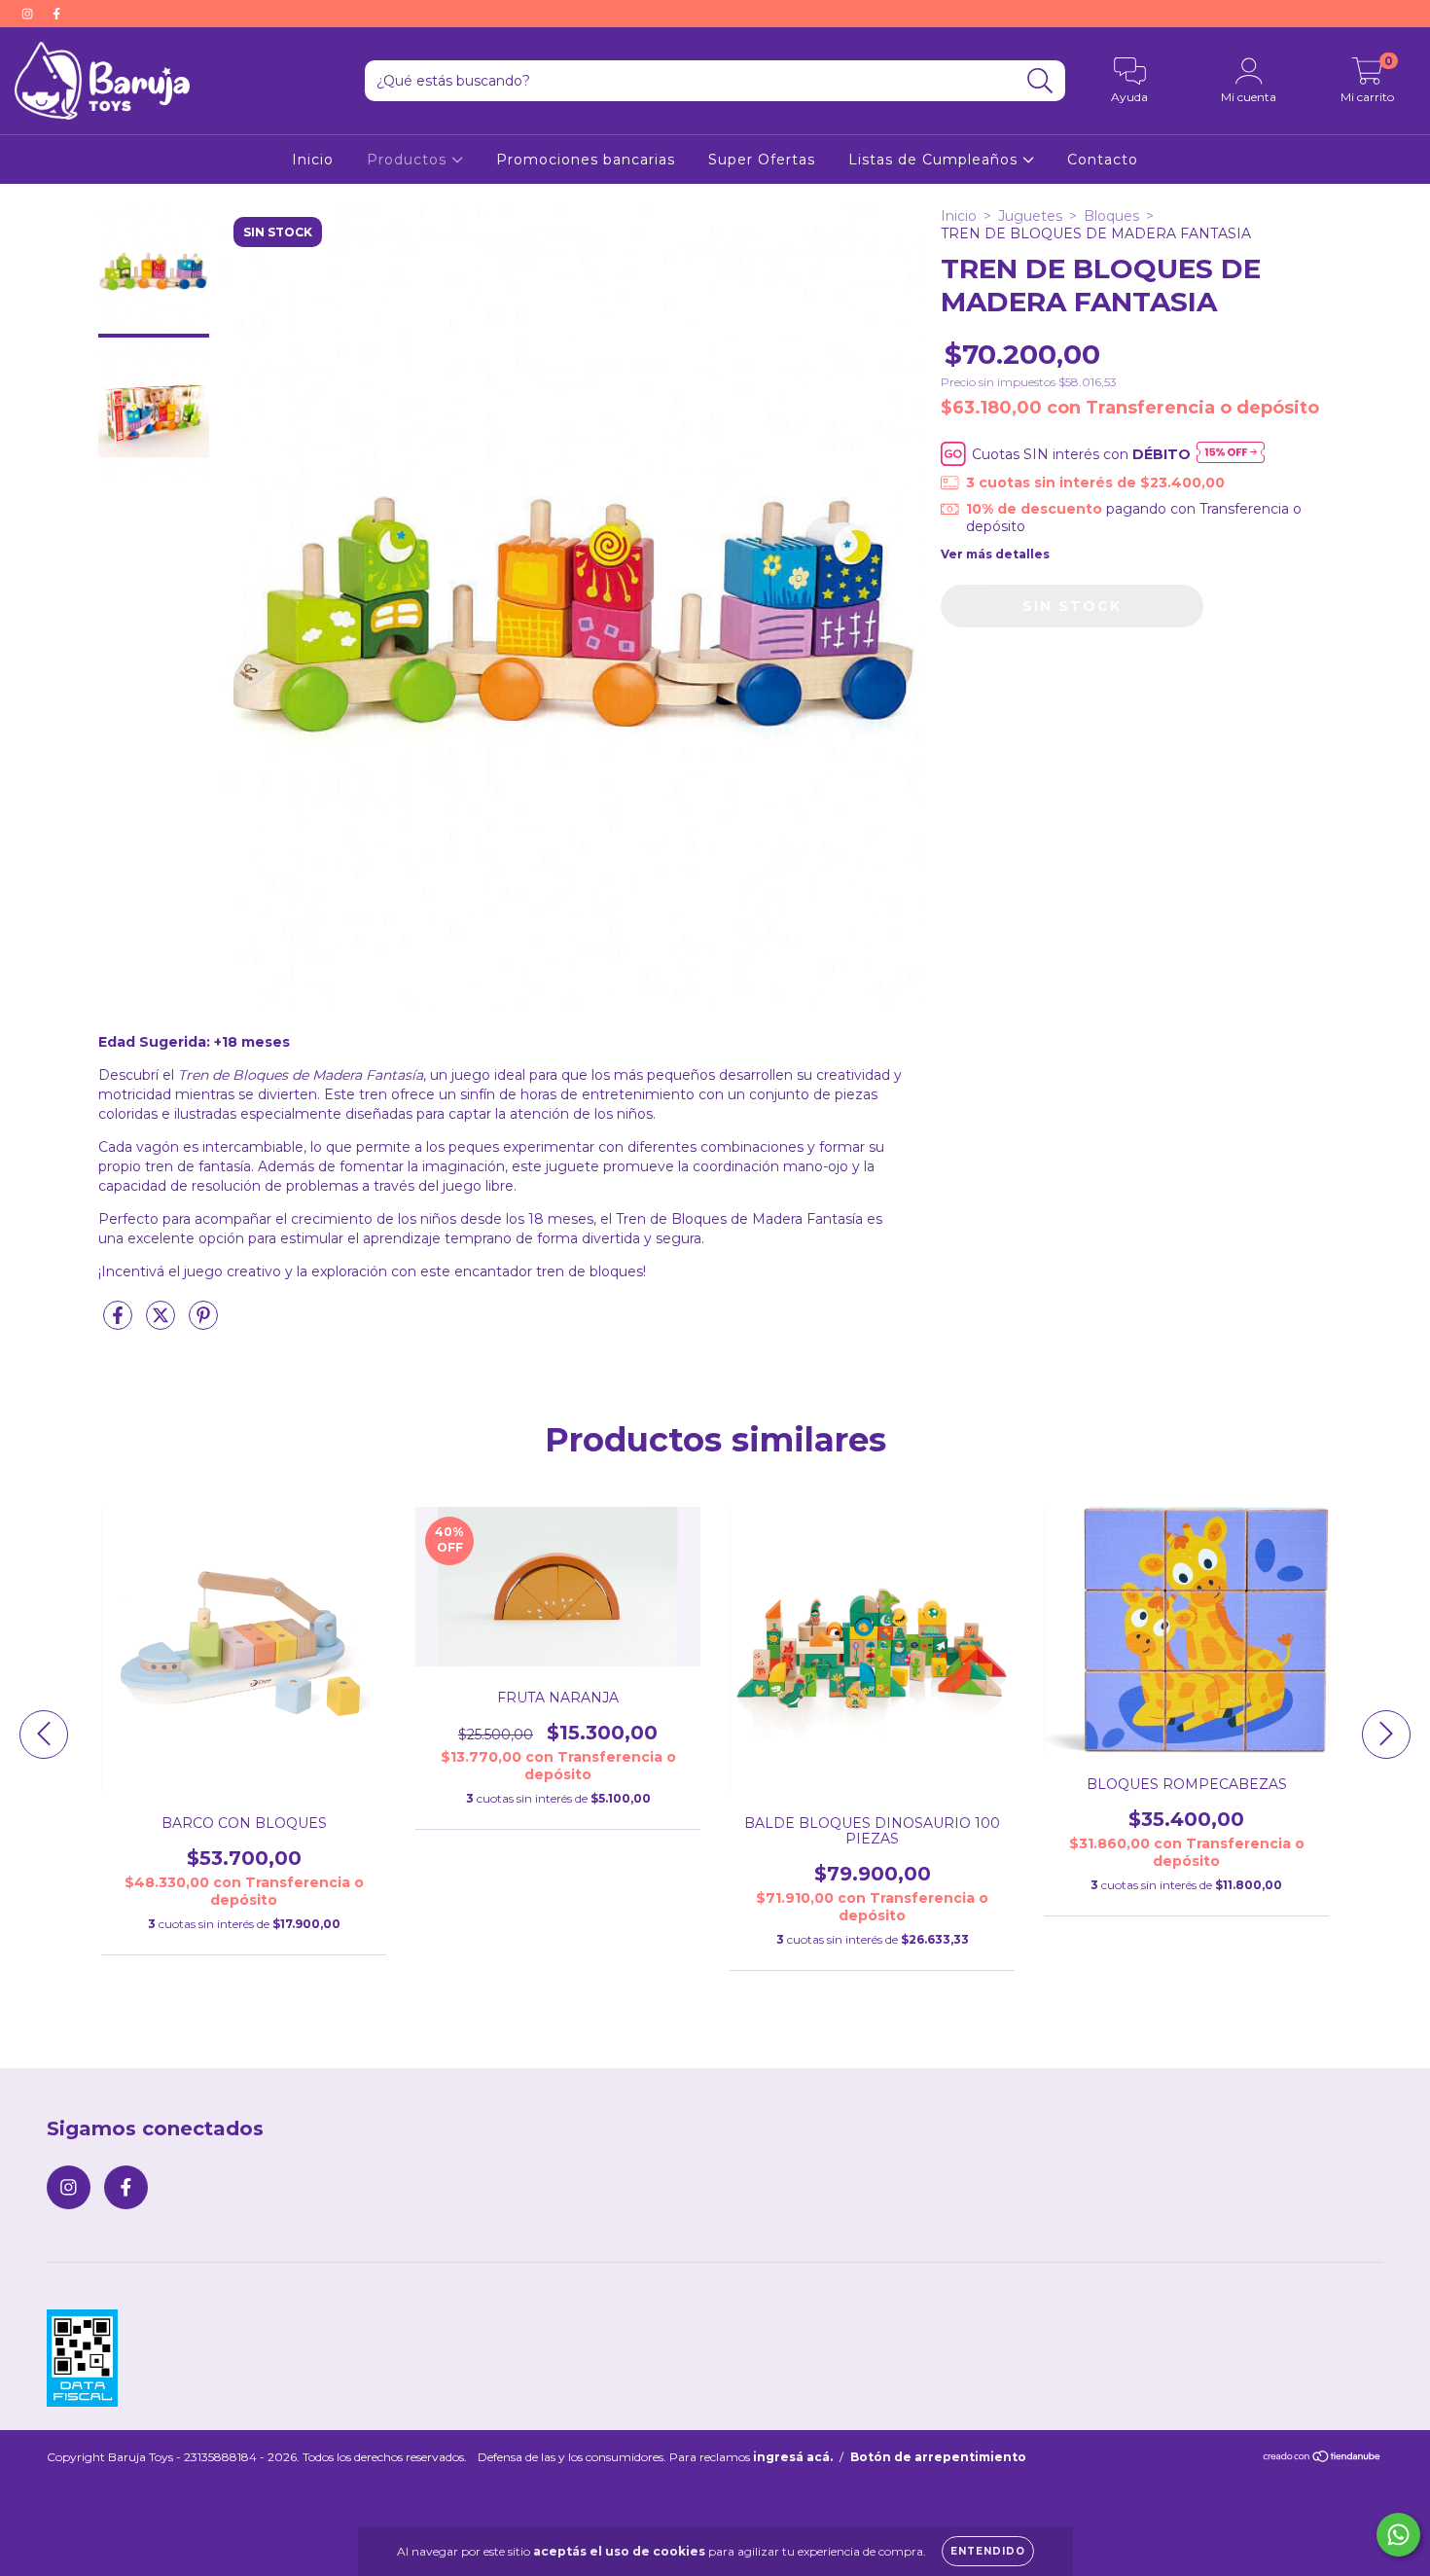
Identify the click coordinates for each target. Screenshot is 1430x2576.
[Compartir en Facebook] (120, 1323)
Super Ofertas (762, 160)
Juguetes (1030, 216)
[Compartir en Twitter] (162, 1323)
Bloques (1111, 216)
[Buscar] (1040, 81)
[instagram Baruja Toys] (29, 14)
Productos (409, 160)
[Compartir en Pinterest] (203, 1323)
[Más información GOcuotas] (1231, 454)
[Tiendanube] (1323, 2459)
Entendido (988, 2551)
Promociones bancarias (586, 160)
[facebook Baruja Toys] (56, 14)
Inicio (313, 160)
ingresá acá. (793, 2457)
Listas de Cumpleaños (935, 160)
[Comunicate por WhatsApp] (1398, 2535)
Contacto (1103, 160)
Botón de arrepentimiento (938, 2457)
